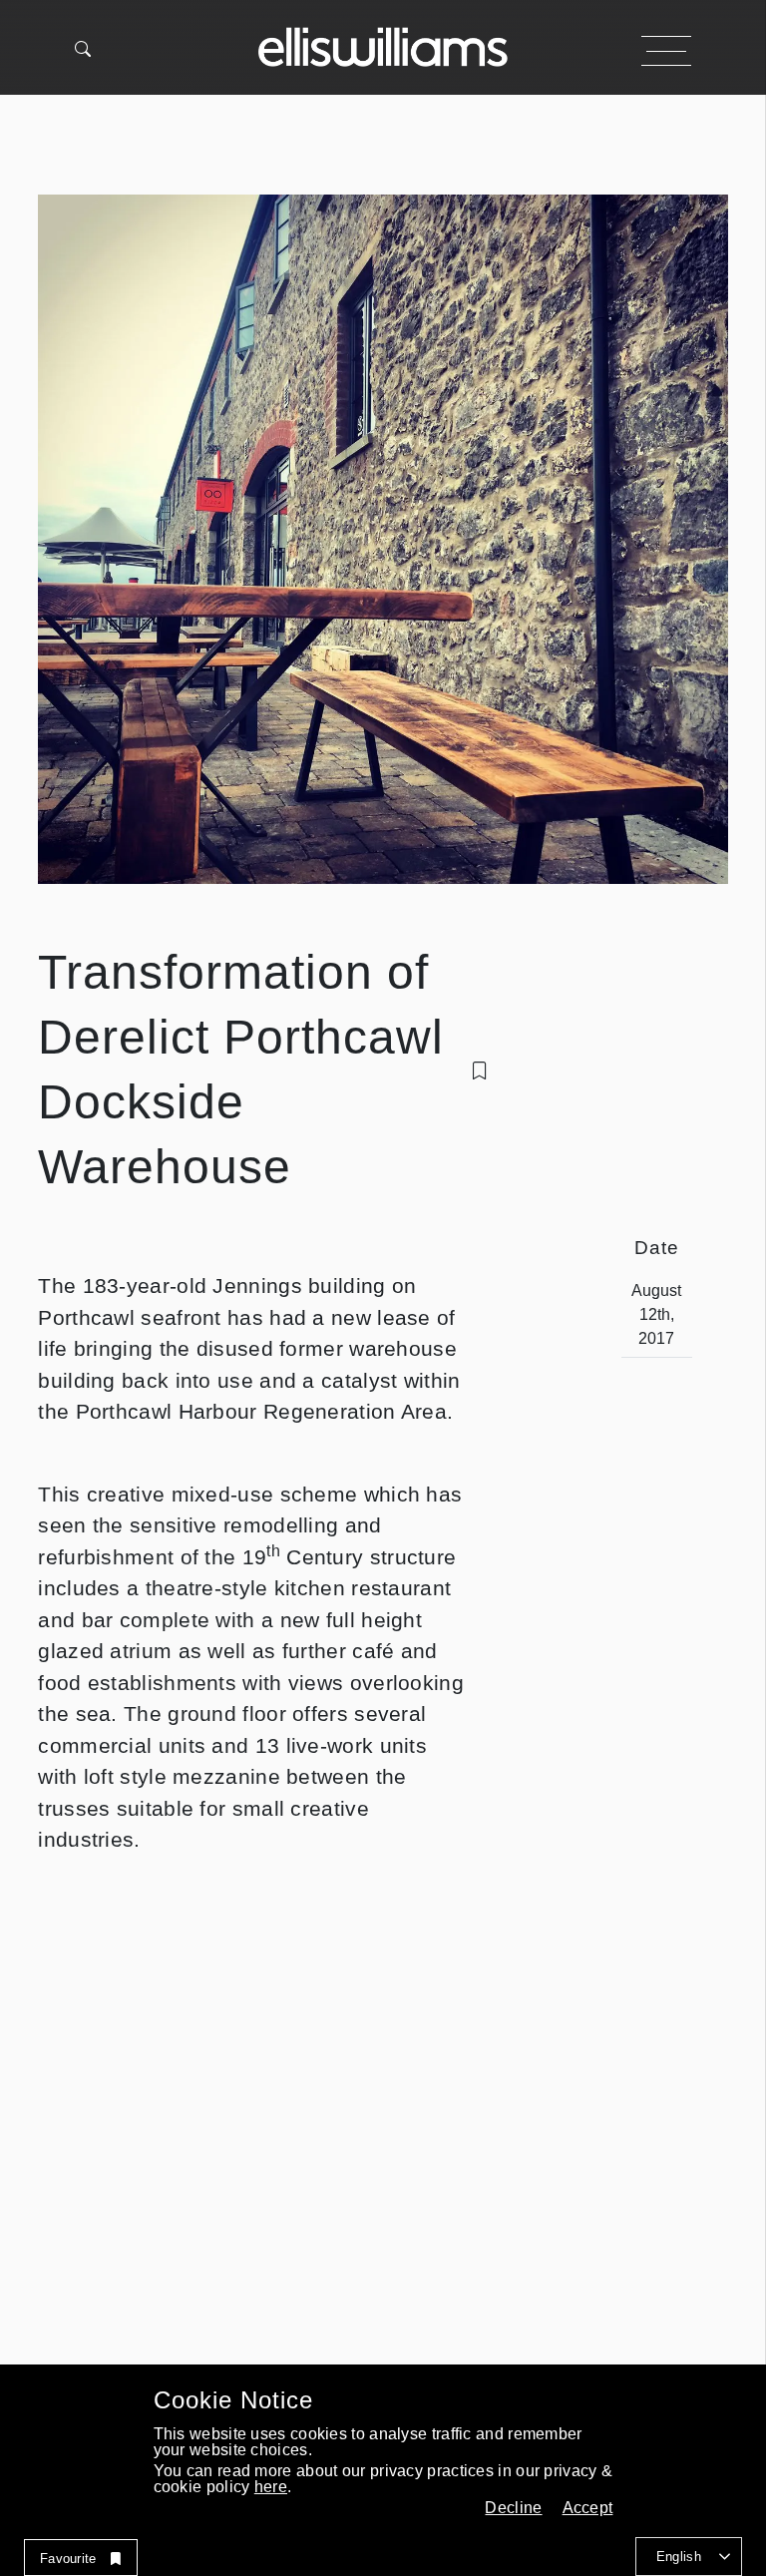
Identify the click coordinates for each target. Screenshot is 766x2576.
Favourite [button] (68, 2559)
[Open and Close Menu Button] (666, 51)
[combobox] (689, 2557)
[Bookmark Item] (480, 1071)
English (679, 2557)
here (271, 2487)
